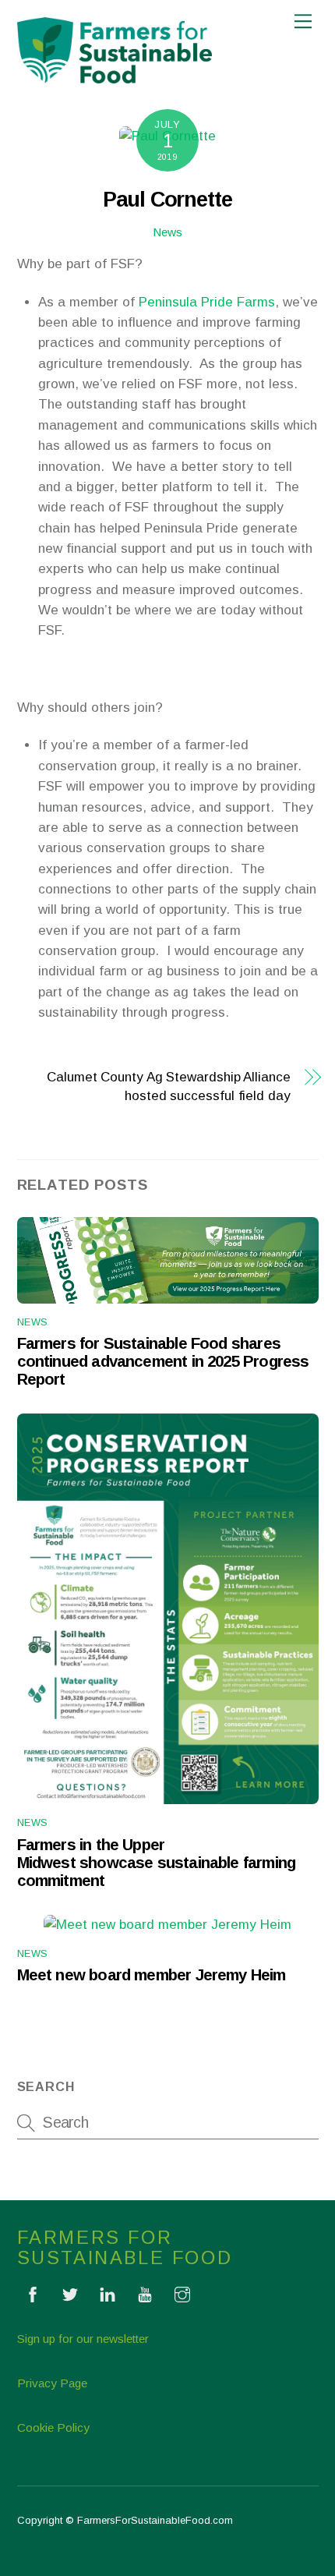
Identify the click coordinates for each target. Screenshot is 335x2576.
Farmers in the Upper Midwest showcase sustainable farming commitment (157, 1863)
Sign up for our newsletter (83, 2339)
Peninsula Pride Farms (207, 302)
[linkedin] (108, 2293)
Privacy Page (52, 2383)
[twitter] (70, 2293)
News (167, 232)
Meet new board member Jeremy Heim (152, 1975)
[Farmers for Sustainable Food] (115, 77)
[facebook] (33, 2293)
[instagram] (182, 2293)
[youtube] (145, 2293)
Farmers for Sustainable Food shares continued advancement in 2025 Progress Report (163, 1361)
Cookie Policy (53, 2427)
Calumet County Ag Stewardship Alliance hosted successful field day (169, 1086)
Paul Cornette (167, 199)
